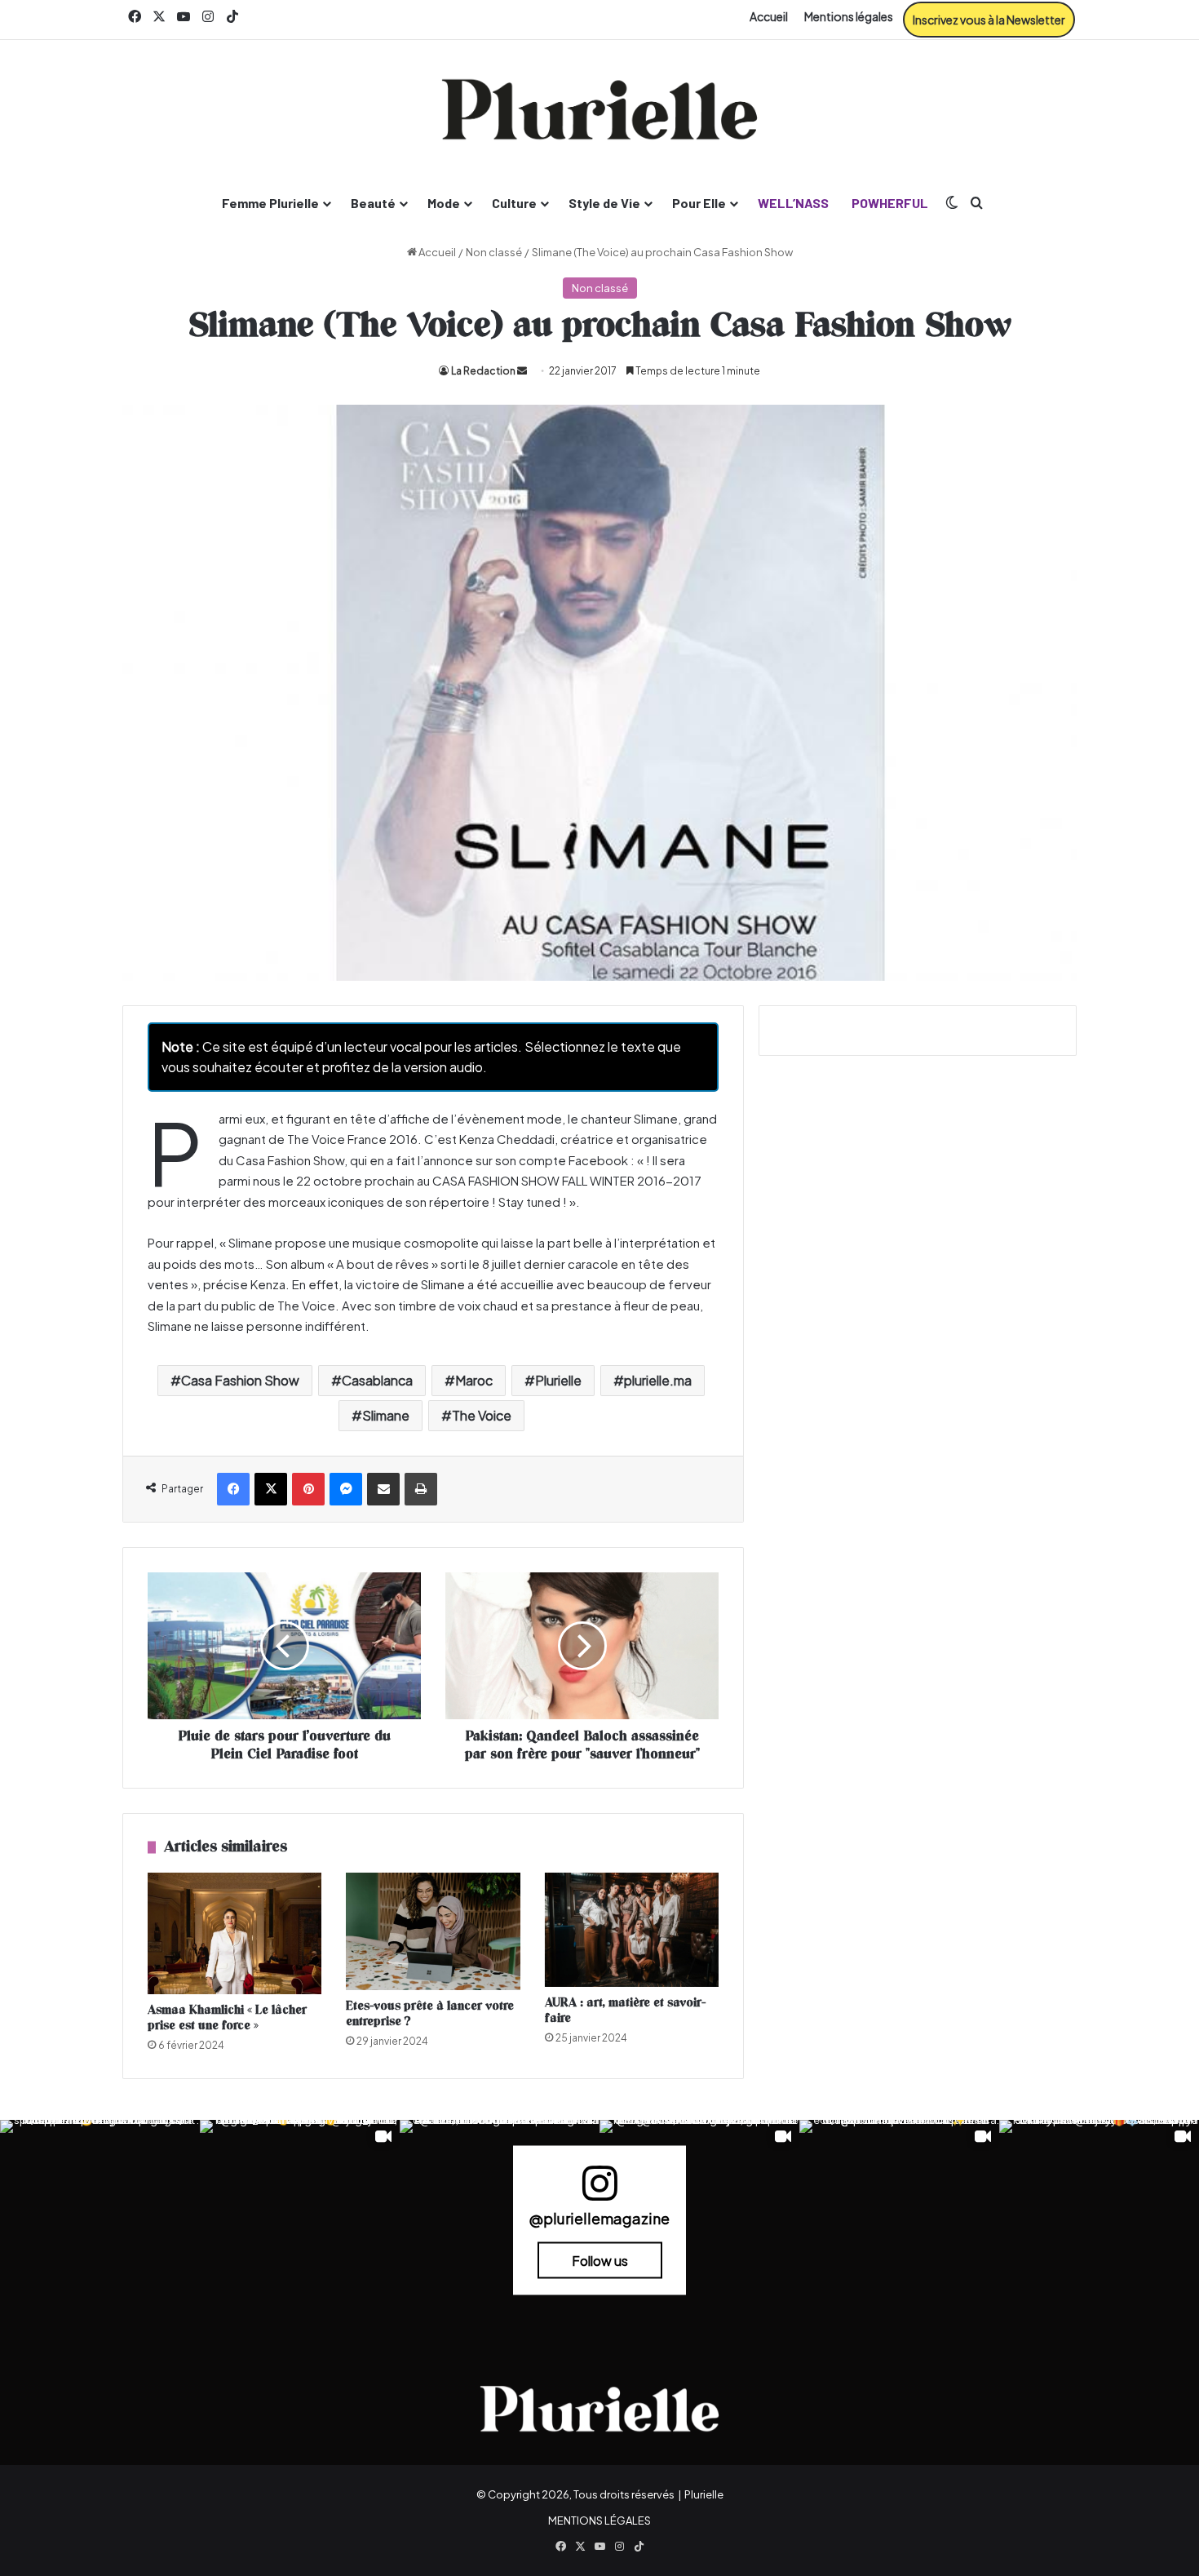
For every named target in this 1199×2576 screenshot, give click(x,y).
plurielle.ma (658, 1380)
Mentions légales (849, 16)
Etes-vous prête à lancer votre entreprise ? (430, 2014)
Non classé (494, 252)
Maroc (474, 1380)
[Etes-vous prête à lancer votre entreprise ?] (433, 1932)
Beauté (373, 203)
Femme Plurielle (270, 203)
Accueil (769, 16)
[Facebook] (233, 1489)
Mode (444, 203)
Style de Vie (604, 203)
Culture (514, 203)
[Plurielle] (599, 109)
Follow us (600, 2260)
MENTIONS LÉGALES (599, 2521)
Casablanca (377, 1380)
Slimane (386, 1415)
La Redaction (483, 371)
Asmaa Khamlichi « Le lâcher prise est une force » (227, 2018)
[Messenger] (346, 1489)
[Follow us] (599, 2190)
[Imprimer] (421, 1489)
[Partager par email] (383, 1489)
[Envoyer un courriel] (522, 371)
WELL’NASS (793, 203)
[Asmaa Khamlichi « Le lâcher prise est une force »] (234, 1933)
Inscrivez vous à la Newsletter (989, 20)
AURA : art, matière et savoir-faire (625, 2011)
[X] (271, 1489)
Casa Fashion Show (240, 1380)
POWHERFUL (890, 203)
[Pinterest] (308, 1489)
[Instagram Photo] (100, 2220)
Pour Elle (699, 203)
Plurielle (558, 1380)
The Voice (482, 1415)
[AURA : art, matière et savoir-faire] (632, 1930)
